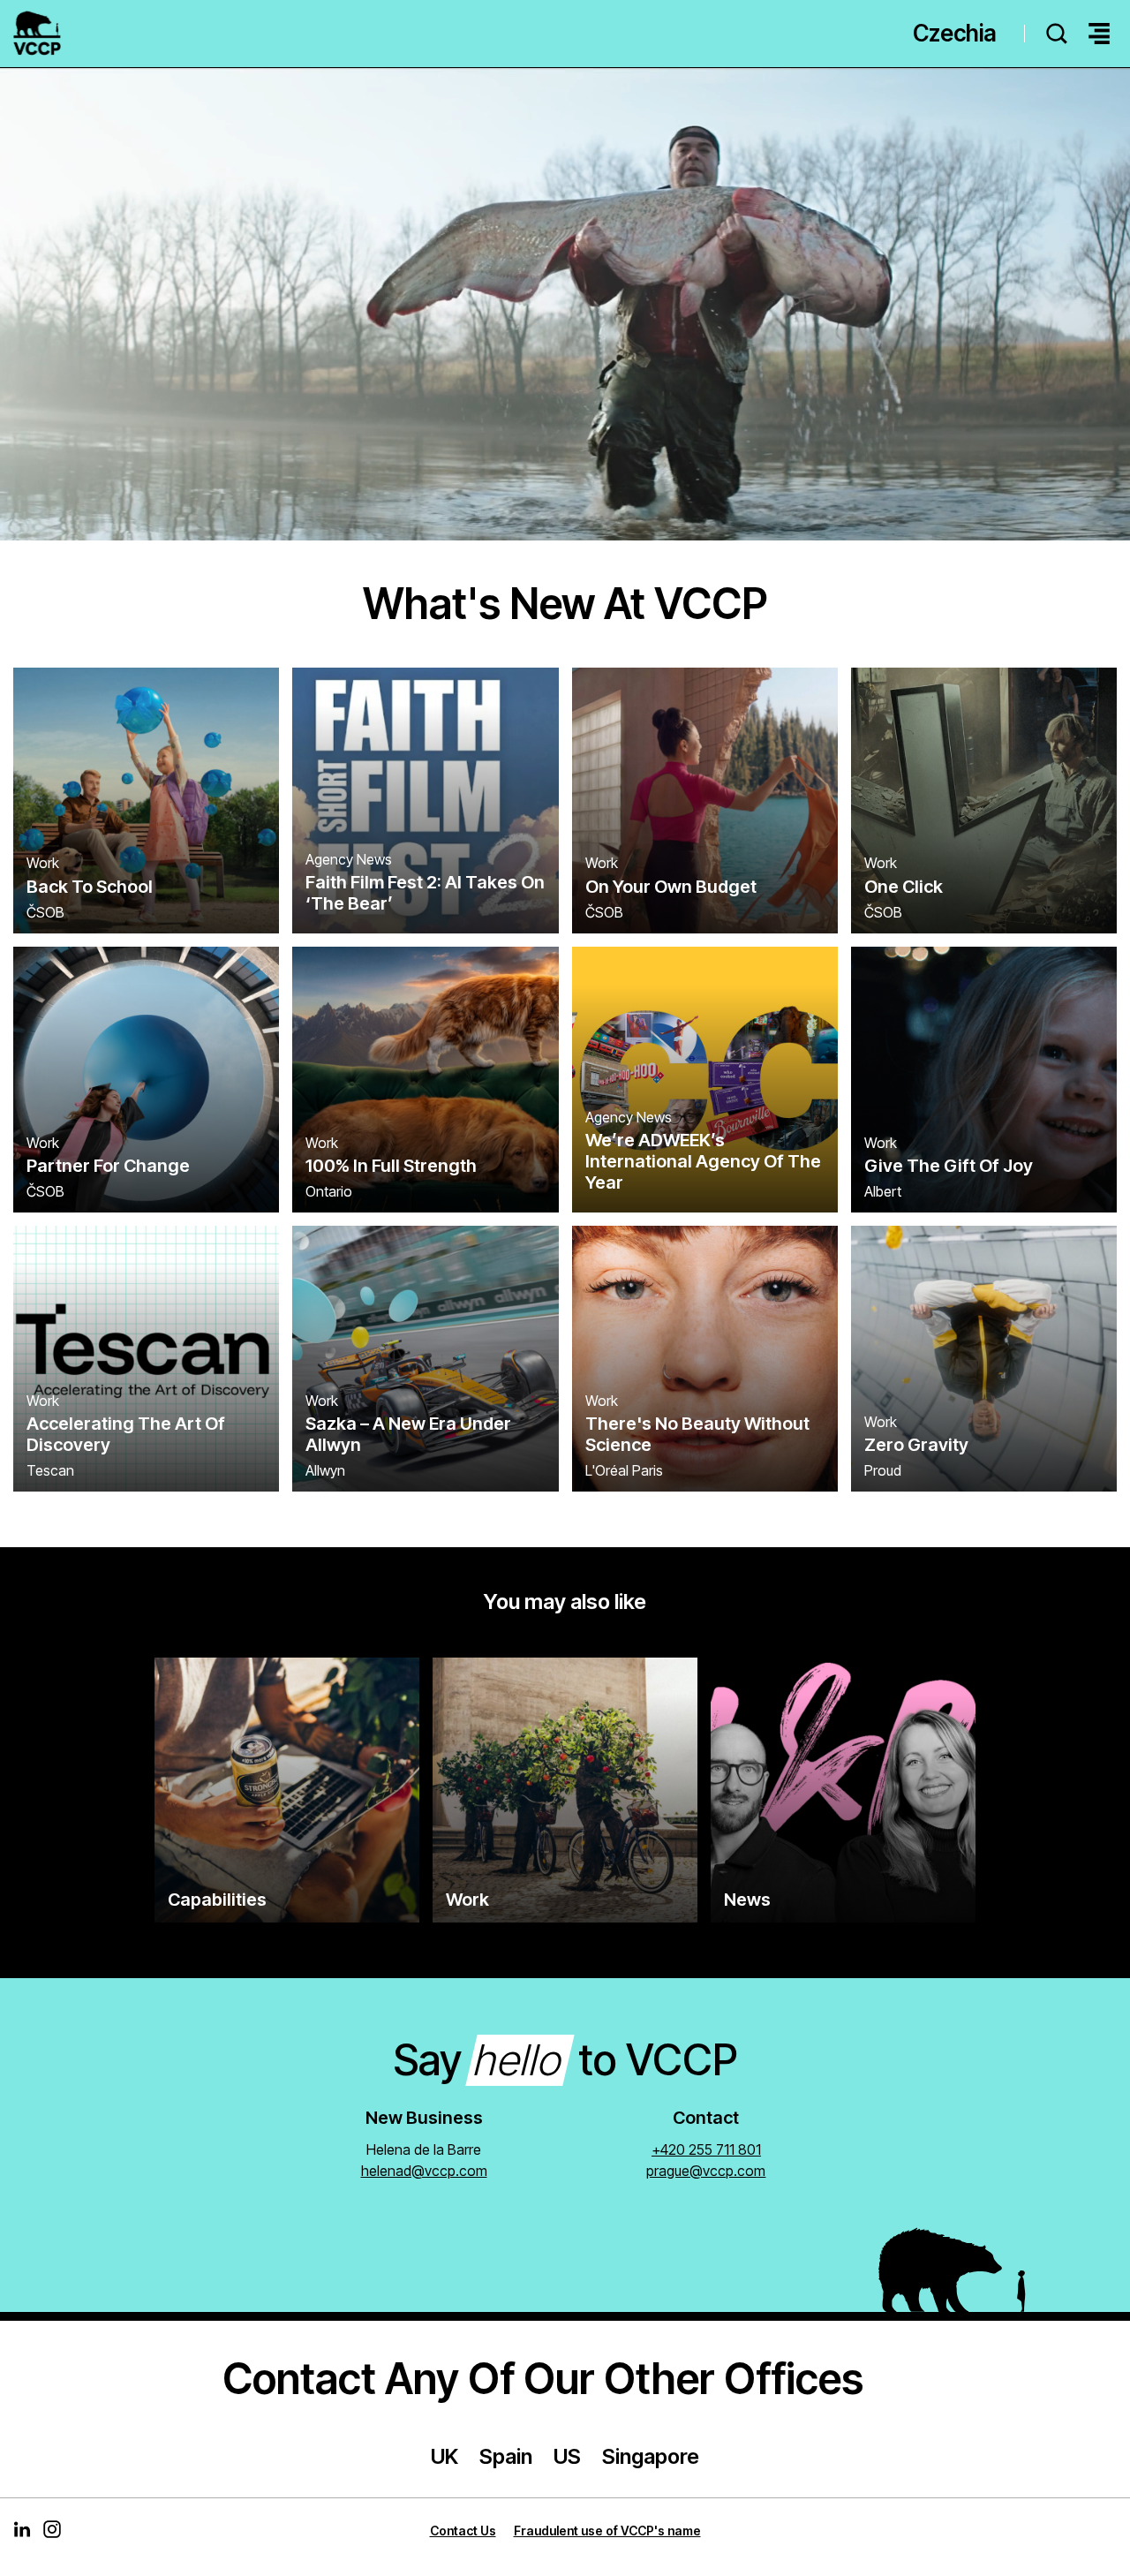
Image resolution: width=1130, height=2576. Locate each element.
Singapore (651, 2456)
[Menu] (1099, 34)
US (567, 2456)
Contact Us (463, 2531)
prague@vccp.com (706, 2171)
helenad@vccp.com (424, 2171)
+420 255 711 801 (706, 2149)
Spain (506, 2456)
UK (444, 2456)
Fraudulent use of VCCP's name (607, 2531)
